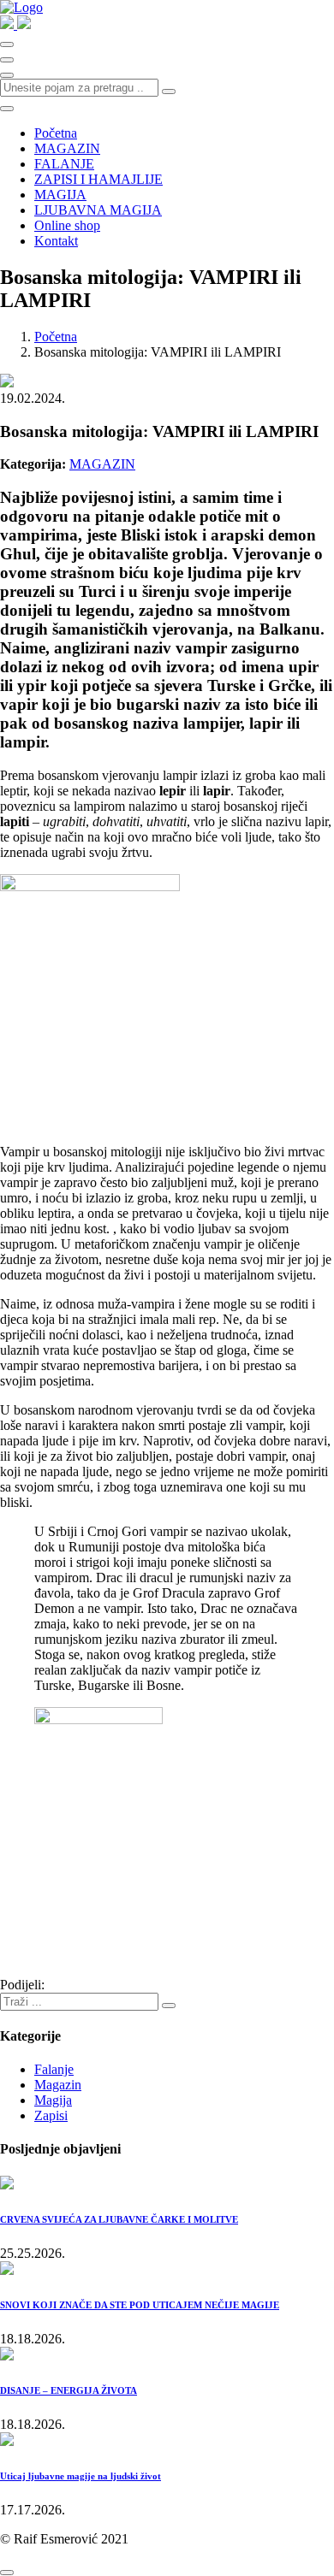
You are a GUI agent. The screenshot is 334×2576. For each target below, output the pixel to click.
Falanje (54, 2069)
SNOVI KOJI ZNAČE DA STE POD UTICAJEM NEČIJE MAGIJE (140, 2305)
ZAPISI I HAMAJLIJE (98, 179)
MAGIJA (60, 195)
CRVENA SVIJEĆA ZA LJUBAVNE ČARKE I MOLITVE (119, 2219)
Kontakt (56, 241)
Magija (53, 2100)
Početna (56, 133)
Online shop (67, 225)
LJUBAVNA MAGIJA (98, 210)
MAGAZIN (67, 148)
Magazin (58, 2085)
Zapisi (51, 2115)
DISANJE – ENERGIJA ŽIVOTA (69, 2390)
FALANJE (64, 164)
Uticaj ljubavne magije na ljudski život (81, 2476)
